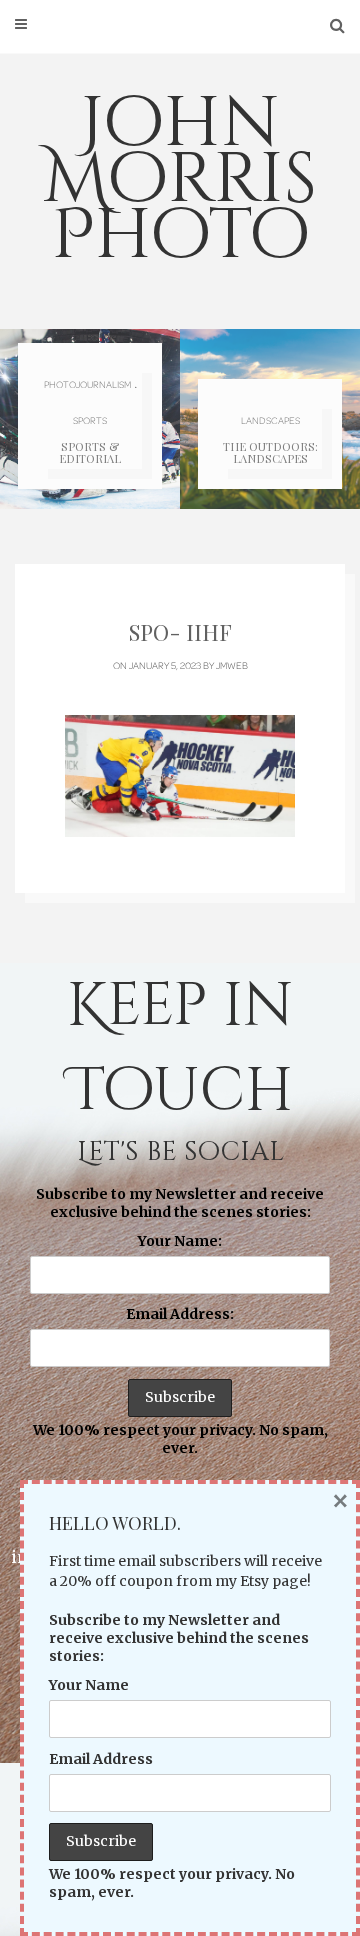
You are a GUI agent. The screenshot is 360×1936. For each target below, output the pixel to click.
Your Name (89, 1685)
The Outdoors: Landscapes (270, 452)
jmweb (232, 665)
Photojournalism (87, 384)
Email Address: (180, 1314)
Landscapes (270, 420)
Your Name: (180, 1241)
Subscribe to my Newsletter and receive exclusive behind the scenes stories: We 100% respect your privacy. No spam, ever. (180, 1321)
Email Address (101, 1759)
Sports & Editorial (90, 452)
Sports (90, 420)
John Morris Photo (180, 180)
